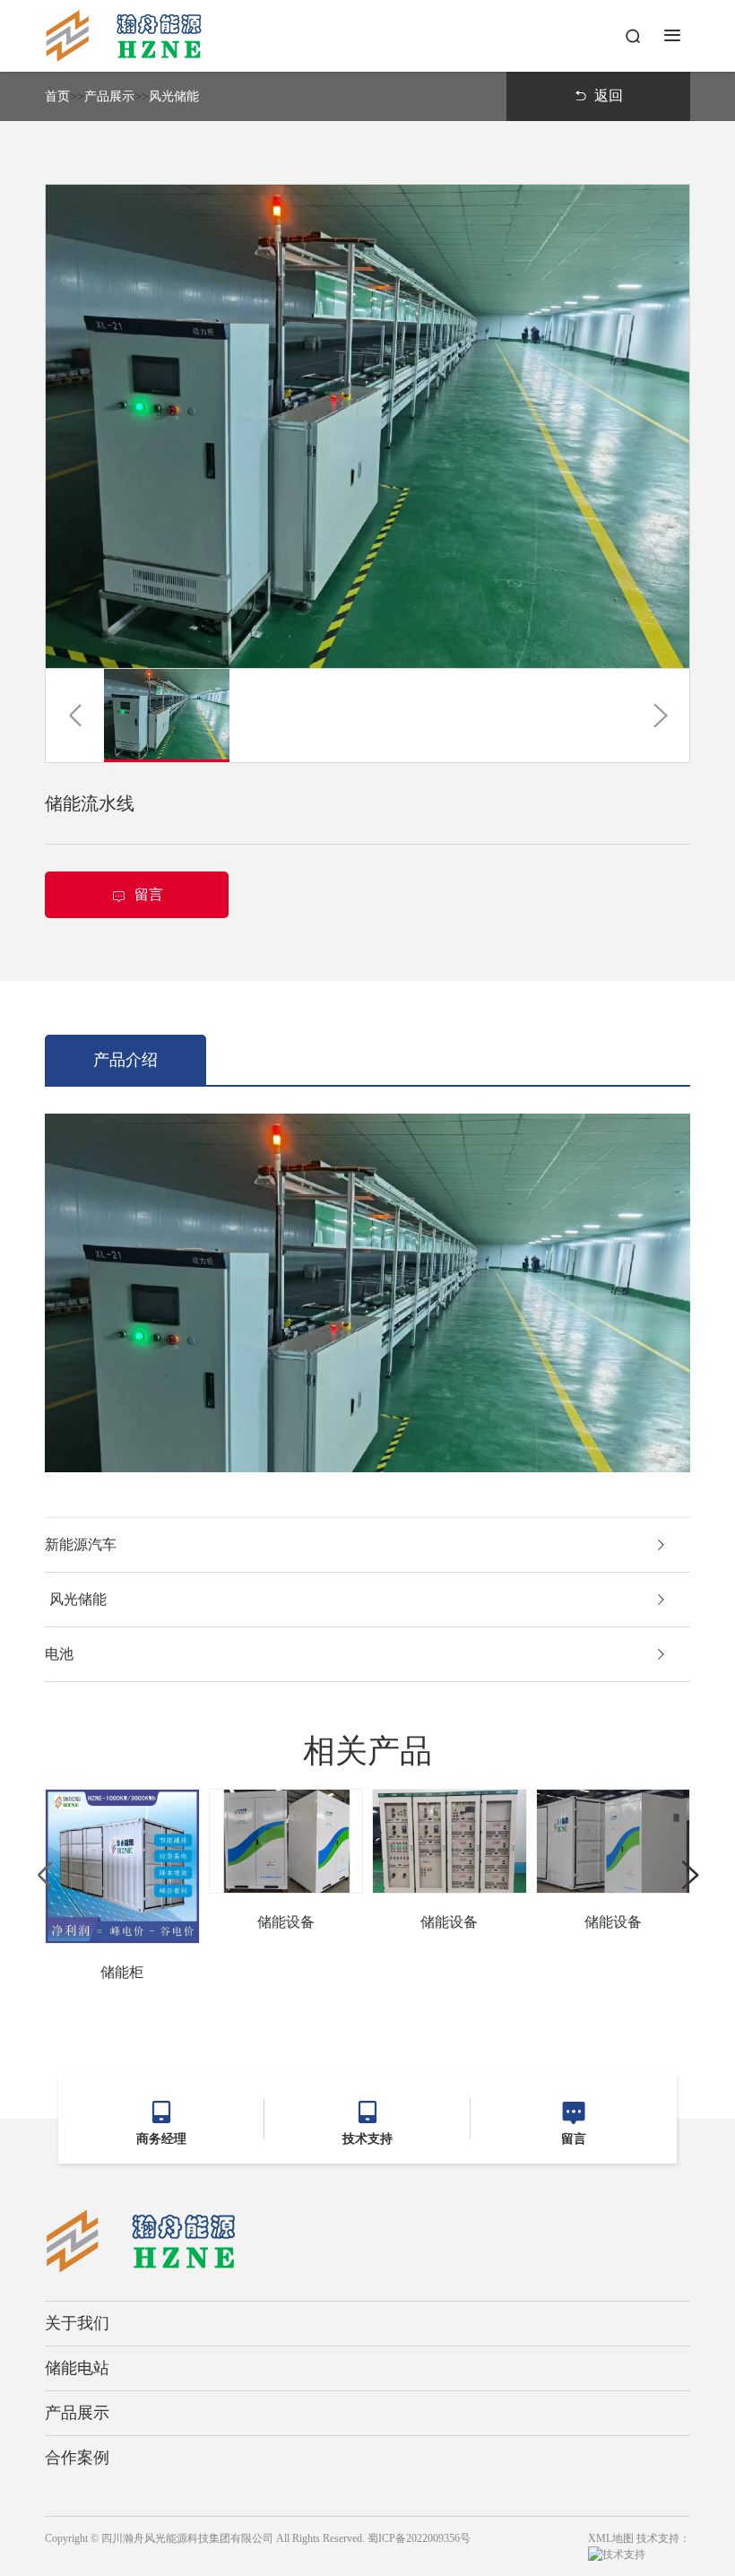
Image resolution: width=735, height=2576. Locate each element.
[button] (75, 716)
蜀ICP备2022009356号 (419, 2538)
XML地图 (611, 2538)
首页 (57, 96)
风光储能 (174, 96)
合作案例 (77, 2458)
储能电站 (77, 2368)
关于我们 (77, 2323)
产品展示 (109, 96)
